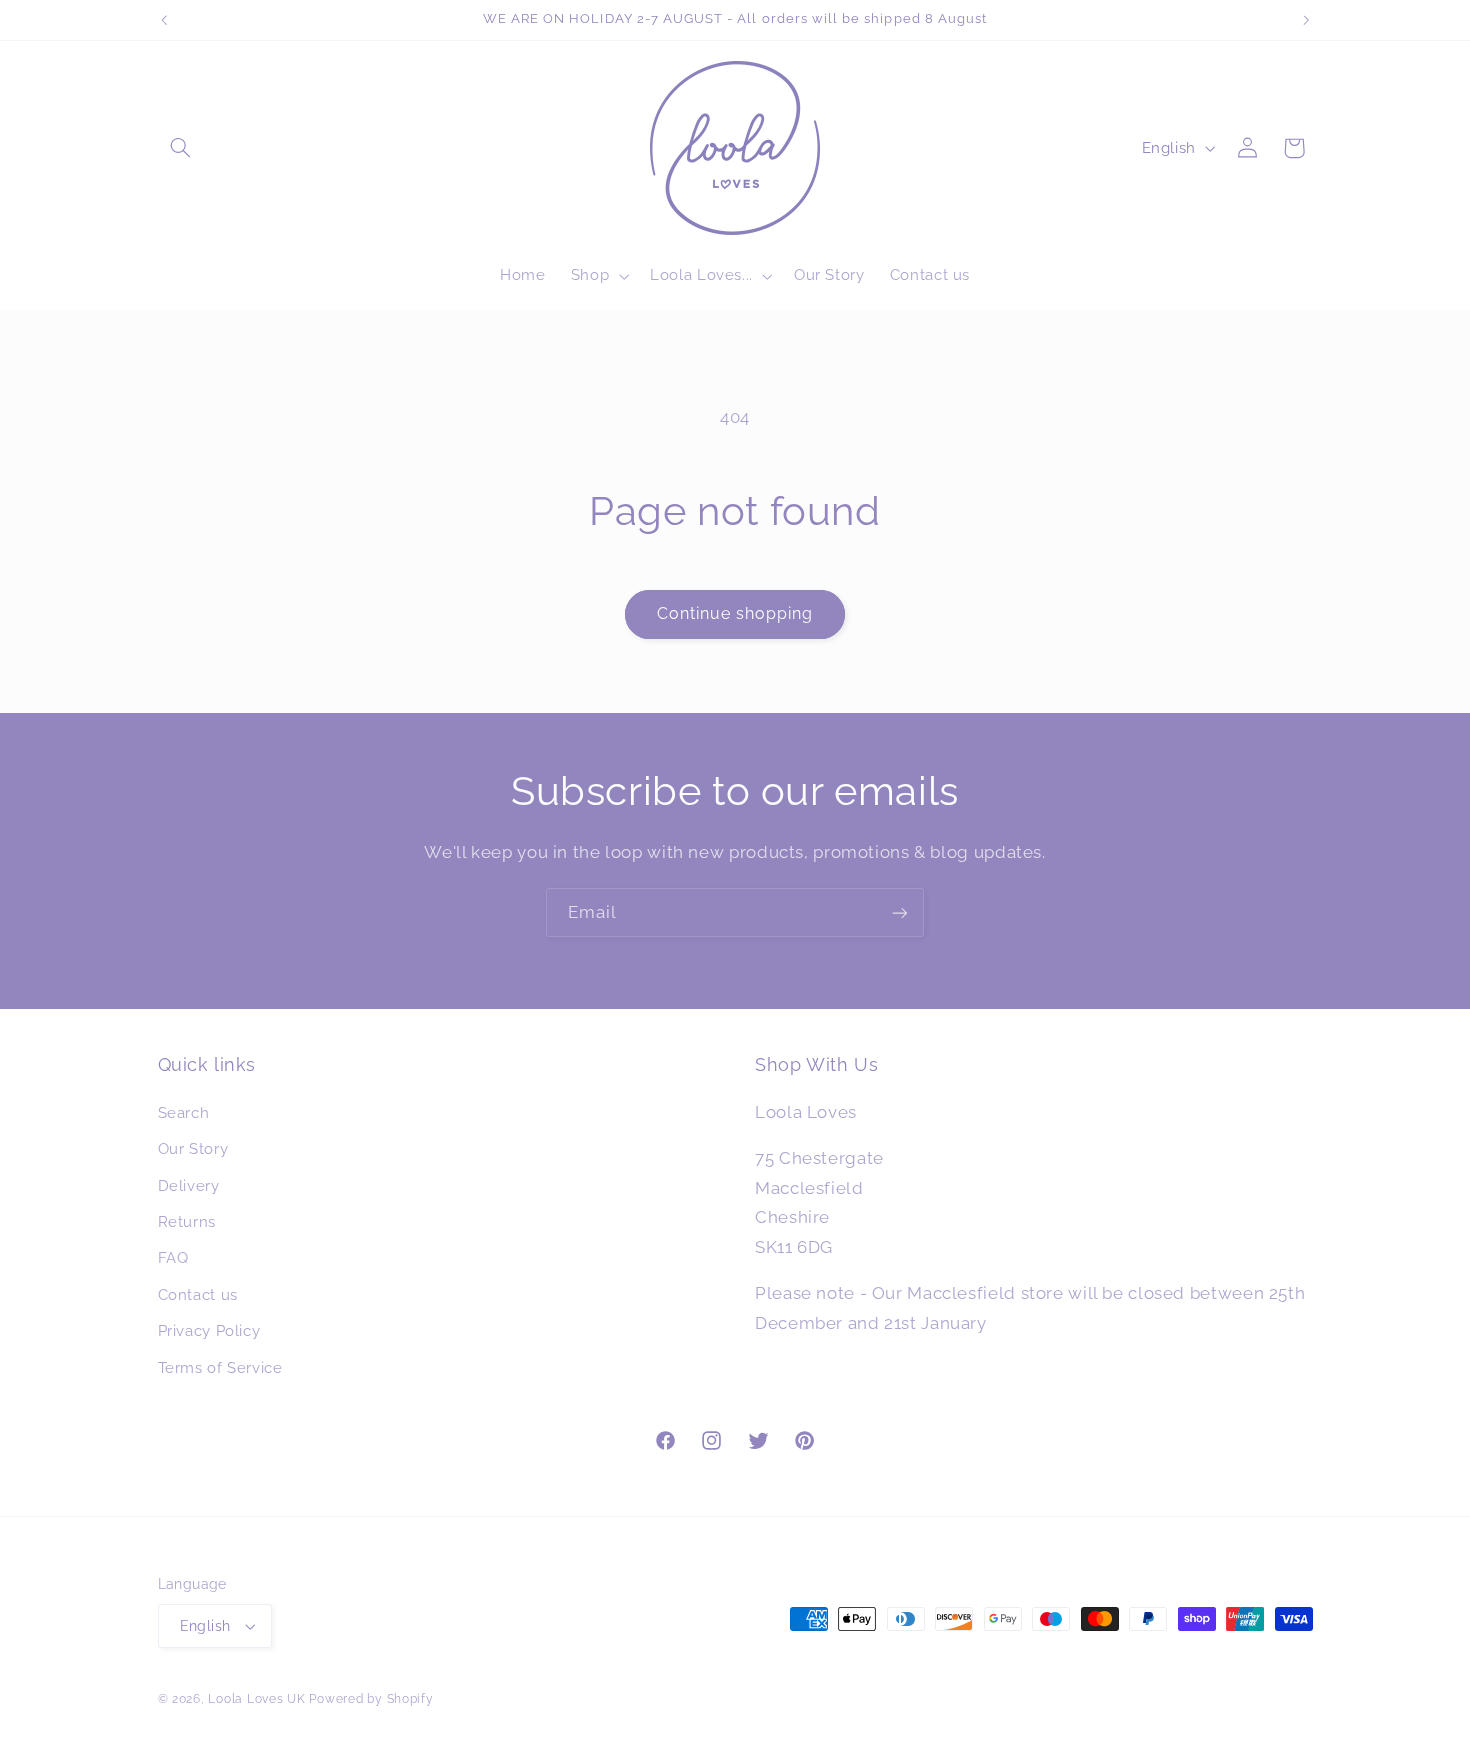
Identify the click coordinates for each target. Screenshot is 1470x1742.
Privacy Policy (209, 1330)
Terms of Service (220, 1367)
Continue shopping (735, 613)
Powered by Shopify (371, 1699)
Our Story (193, 1148)
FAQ (173, 1257)
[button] (181, 148)
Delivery (189, 1185)
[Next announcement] (1306, 20)
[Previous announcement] (164, 20)
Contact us (198, 1294)
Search (184, 1112)
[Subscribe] (900, 912)
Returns (187, 1221)
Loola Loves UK (256, 1699)
